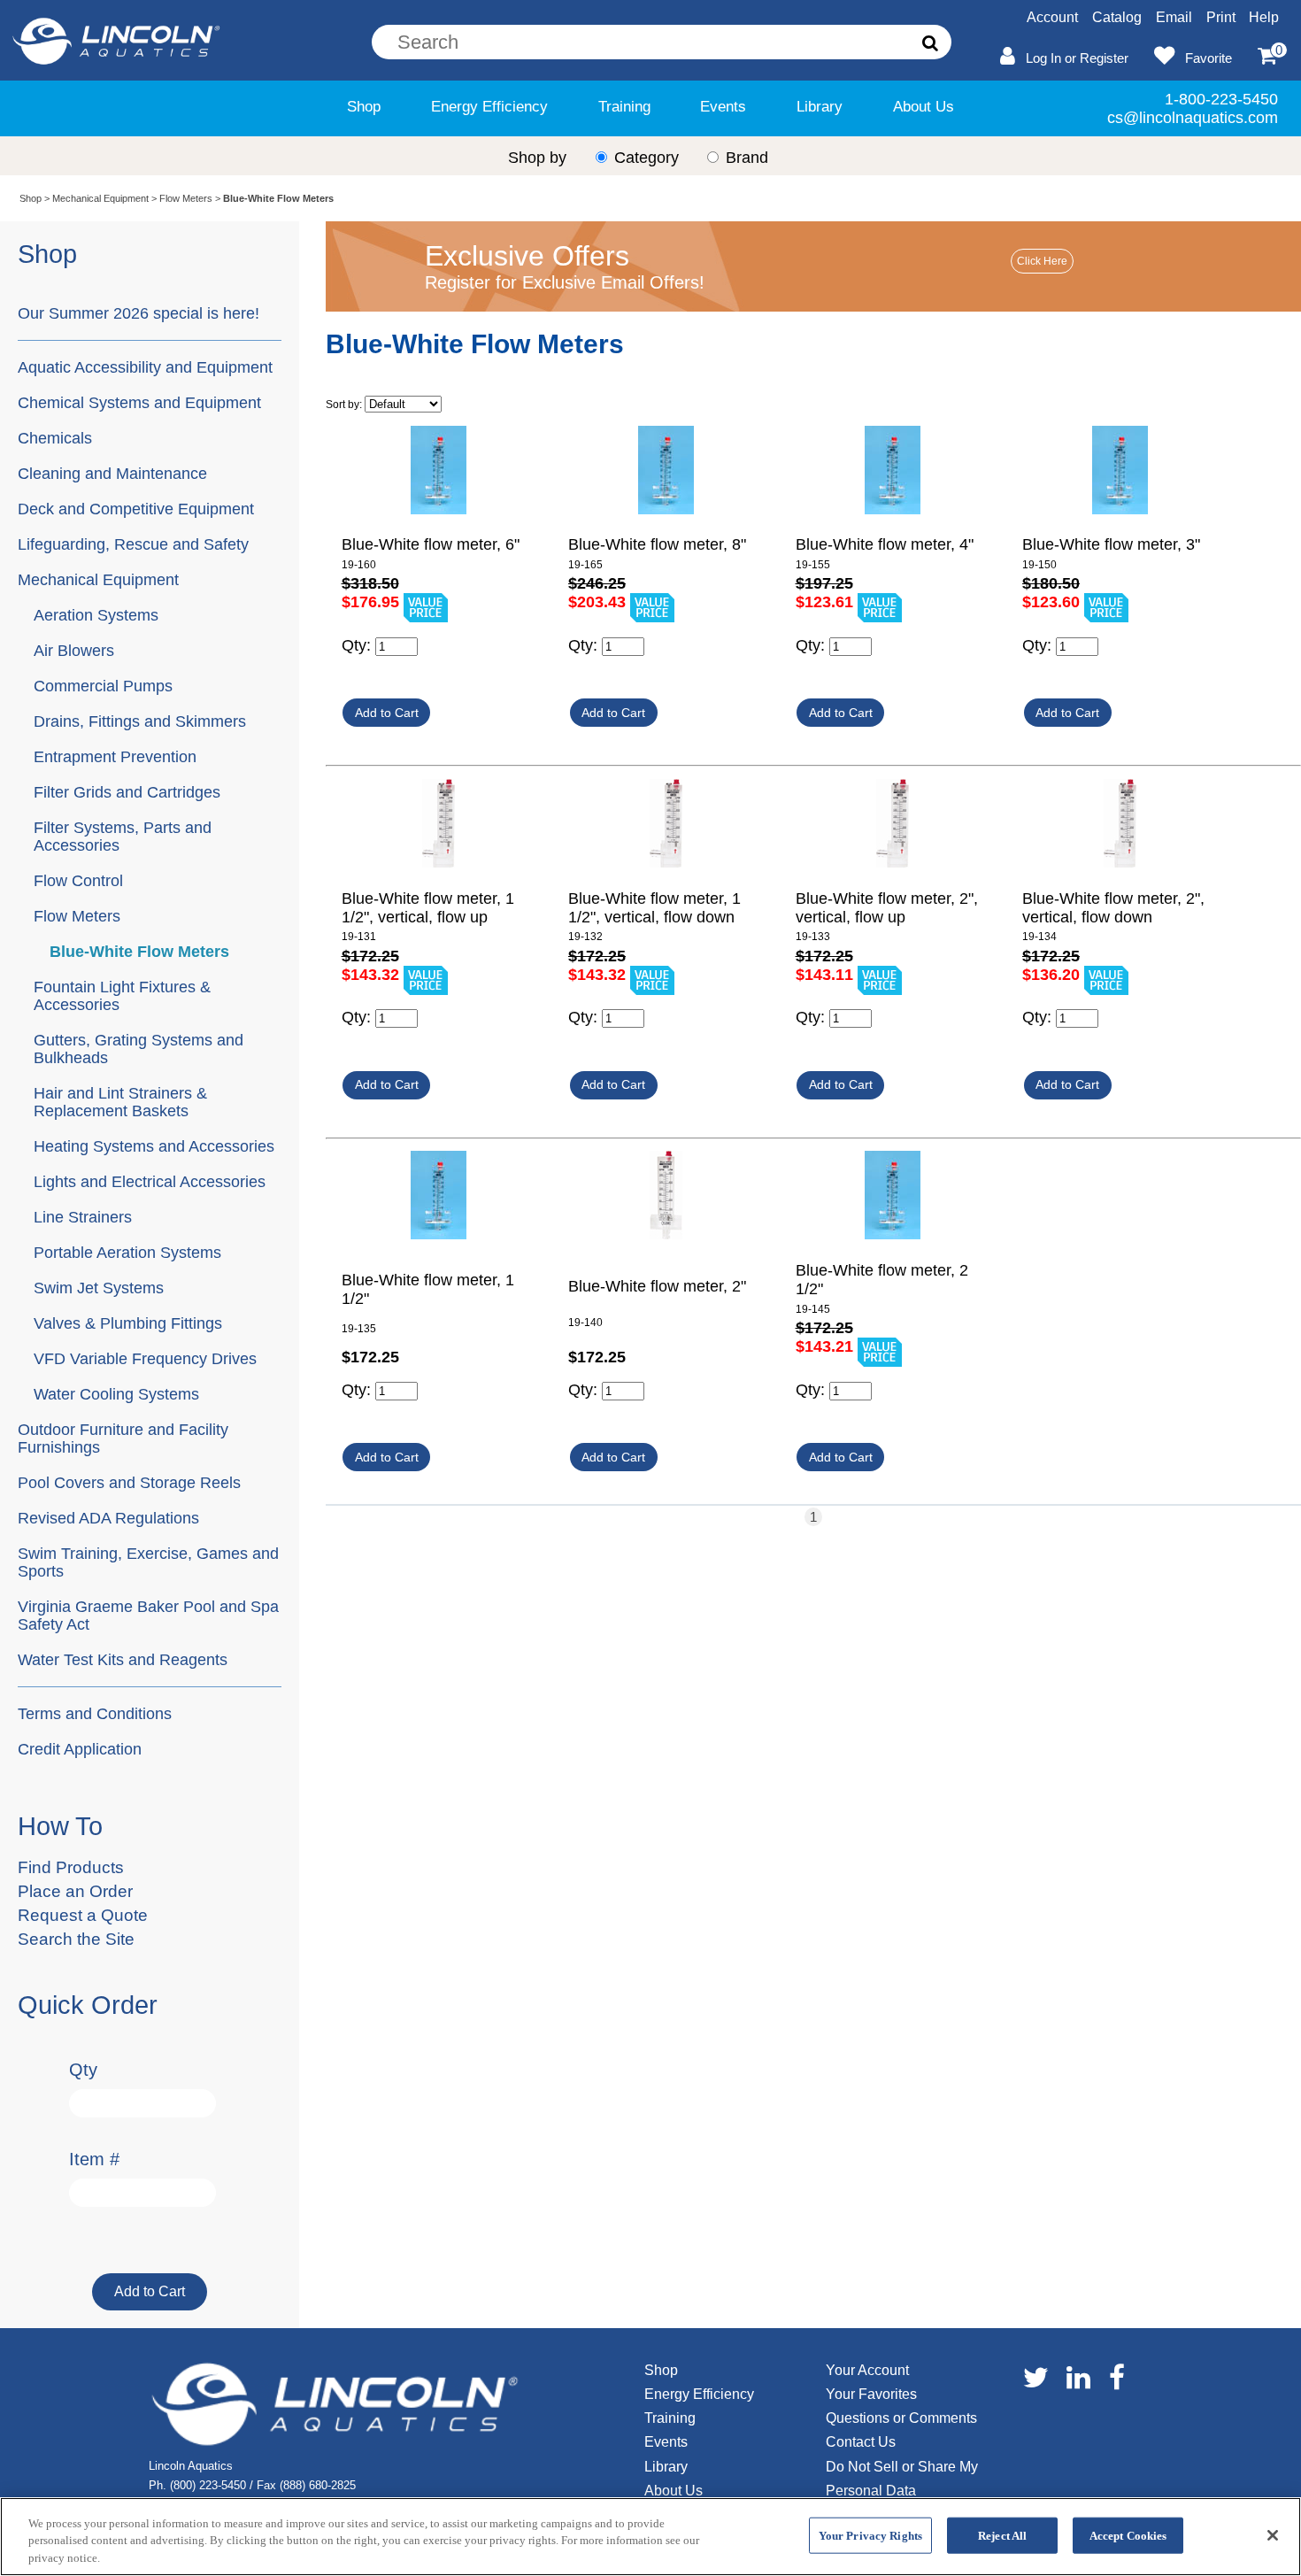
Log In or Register (1077, 58)
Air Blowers (74, 650)
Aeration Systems (96, 615)
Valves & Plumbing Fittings (128, 1323)
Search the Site (76, 1939)
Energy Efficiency (489, 107)
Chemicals (55, 438)
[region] (650, 2537)
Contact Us (861, 2442)
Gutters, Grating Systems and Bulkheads (139, 1049)
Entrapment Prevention (115, 756)
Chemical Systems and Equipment (139, 402)
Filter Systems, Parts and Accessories (123, 836)
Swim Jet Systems (99, 1288)
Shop (364, 107)
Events (723, 107)
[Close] (1273, 2535)
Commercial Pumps (103, 686)
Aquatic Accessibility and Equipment (145, 367)
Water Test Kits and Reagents (123, 1659)
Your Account (867, 2370)
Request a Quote (83, 1915)
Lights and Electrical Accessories (150, 1181)
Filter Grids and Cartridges (127, 792)
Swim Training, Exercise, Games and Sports (148, 1562)
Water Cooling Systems (116, 1394)
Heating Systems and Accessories (154, 1146)
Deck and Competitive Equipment (136, 509)
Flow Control (78, 880)
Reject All (1002, 2535)
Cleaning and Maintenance (112, 473)
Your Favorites (871, 2394)
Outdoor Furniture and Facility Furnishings (123, 1438)
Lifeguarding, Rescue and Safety (133, 544)
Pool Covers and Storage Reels (129, 1482)
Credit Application (80, 1749)
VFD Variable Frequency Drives (145, 1358)
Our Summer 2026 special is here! (139, 313)
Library (820, 107)
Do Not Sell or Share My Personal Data (902, 2479)
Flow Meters (186, 198)
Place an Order (75, 1891)
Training (624, 107)
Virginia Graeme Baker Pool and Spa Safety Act (148, 1615)
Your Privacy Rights (870, 2535)
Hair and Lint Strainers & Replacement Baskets (120, 1102)
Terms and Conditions (95, 1713)
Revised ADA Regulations (108, 1518)
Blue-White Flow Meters (139, 951)
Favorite (1209, 58)
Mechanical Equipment (100, 198)
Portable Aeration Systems (127, 1252)
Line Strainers (83, 1217)
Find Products (71, 1867)
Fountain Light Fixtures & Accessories (122, 995)
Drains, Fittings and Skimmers (140, 721)
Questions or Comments (901, 2418)
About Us (924, 107)
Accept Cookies (1128, 2535)
